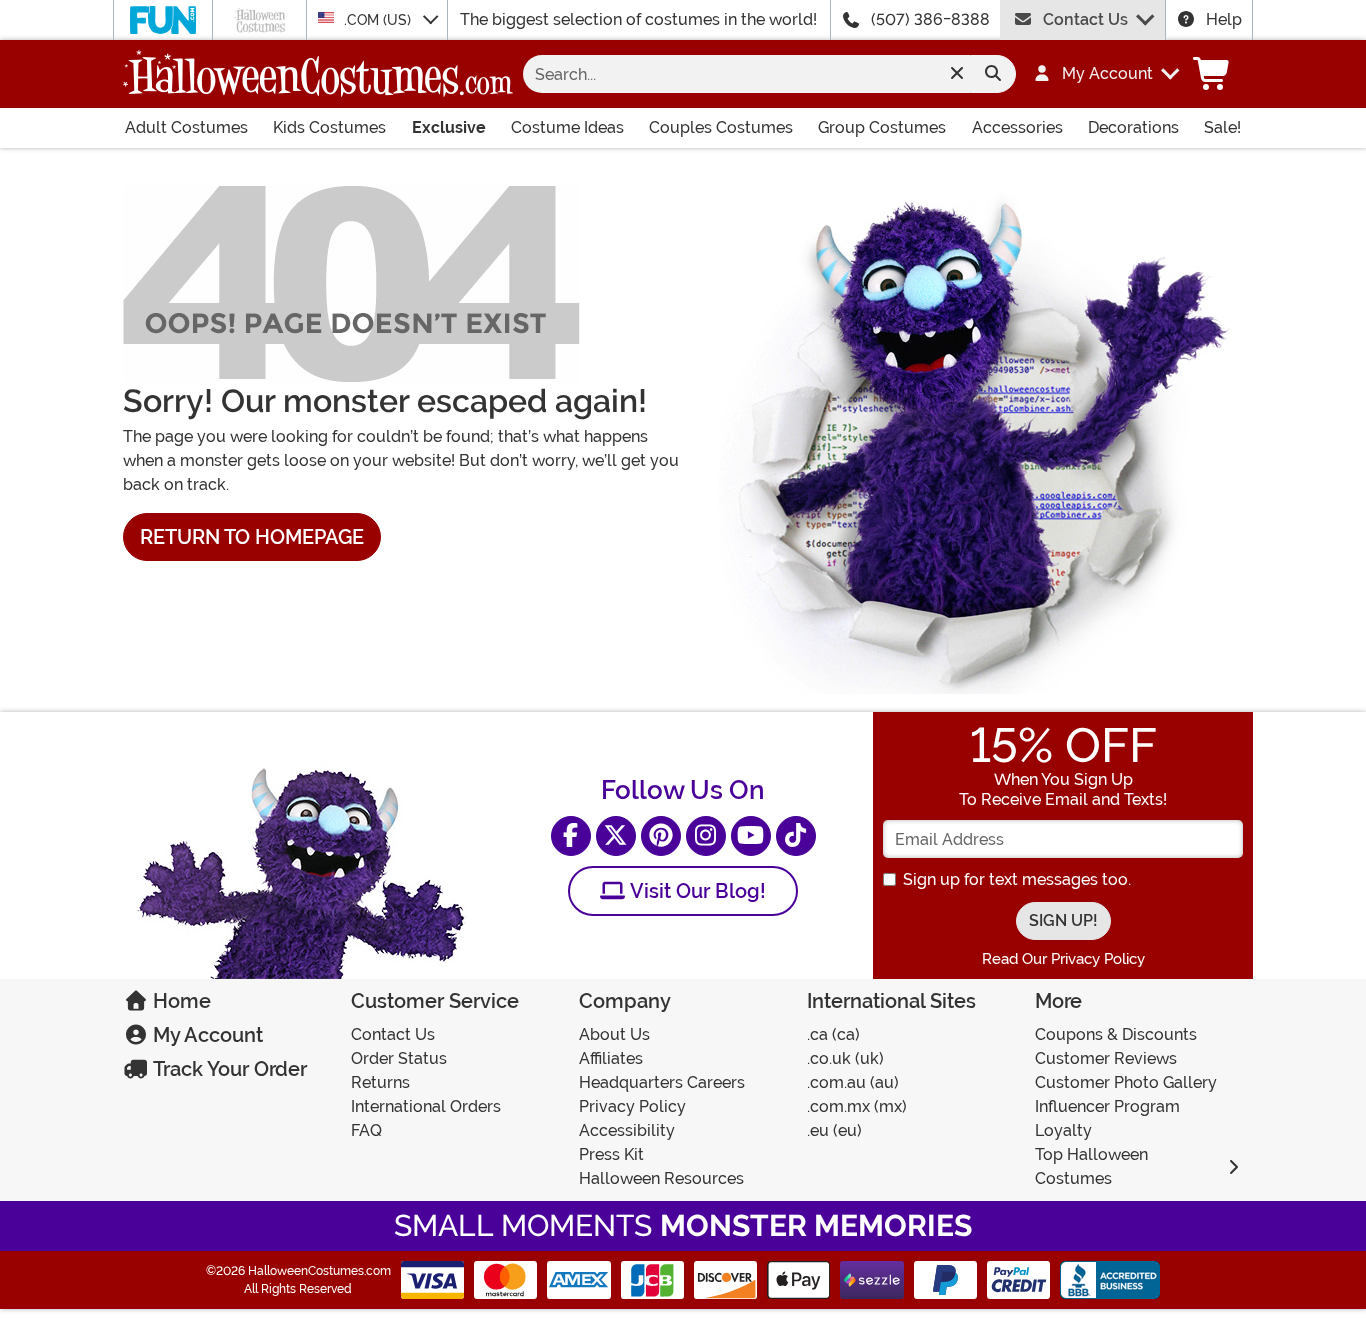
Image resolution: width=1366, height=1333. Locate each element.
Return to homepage (252, 537)
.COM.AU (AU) (853, 1082)
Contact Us (1085, 19)
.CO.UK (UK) (845, 1058)
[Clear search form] (956, 74)
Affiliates (611, 1058)
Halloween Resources (661, 1178)
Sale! (1222, 127)
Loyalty (1063, 1130)
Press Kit (611, 1154)
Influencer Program (1107, 1106)
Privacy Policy (632, 1106)
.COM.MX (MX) (857, 1106)
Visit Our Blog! (695, 891)
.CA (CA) (833, 1034)
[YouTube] (751, 836)
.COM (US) (379, 20)
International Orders (426, 1106)
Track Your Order (227, 1069)
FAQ (366, 1130)
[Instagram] (706, 836)
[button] (1096, 74)
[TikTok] (796, 836)
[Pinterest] (661, 836)
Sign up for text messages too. (1017, 879)
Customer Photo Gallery (1126, 1082)
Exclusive (449, 127)
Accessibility (627, 1130)
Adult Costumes (186, 127)
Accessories (1017, 127)
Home (179, 1001)
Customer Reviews (1106, 1058)
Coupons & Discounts (1116, 1034)
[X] (616, 836)
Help (1224, 19)
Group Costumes (882, 127)
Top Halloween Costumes (1091, 1166)
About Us (614, 1034)
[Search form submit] (993, 74)
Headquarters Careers (662, 1082)
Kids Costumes (329, 127)
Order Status (399, 1058)
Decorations (1133, 127)
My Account (205, 1035)
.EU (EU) (834, 1130)
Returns (380, 1082)
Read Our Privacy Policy (1063, 959)
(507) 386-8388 (930, 19)
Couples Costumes (721, 127)
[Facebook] (571, 836)
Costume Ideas (567, 127)
